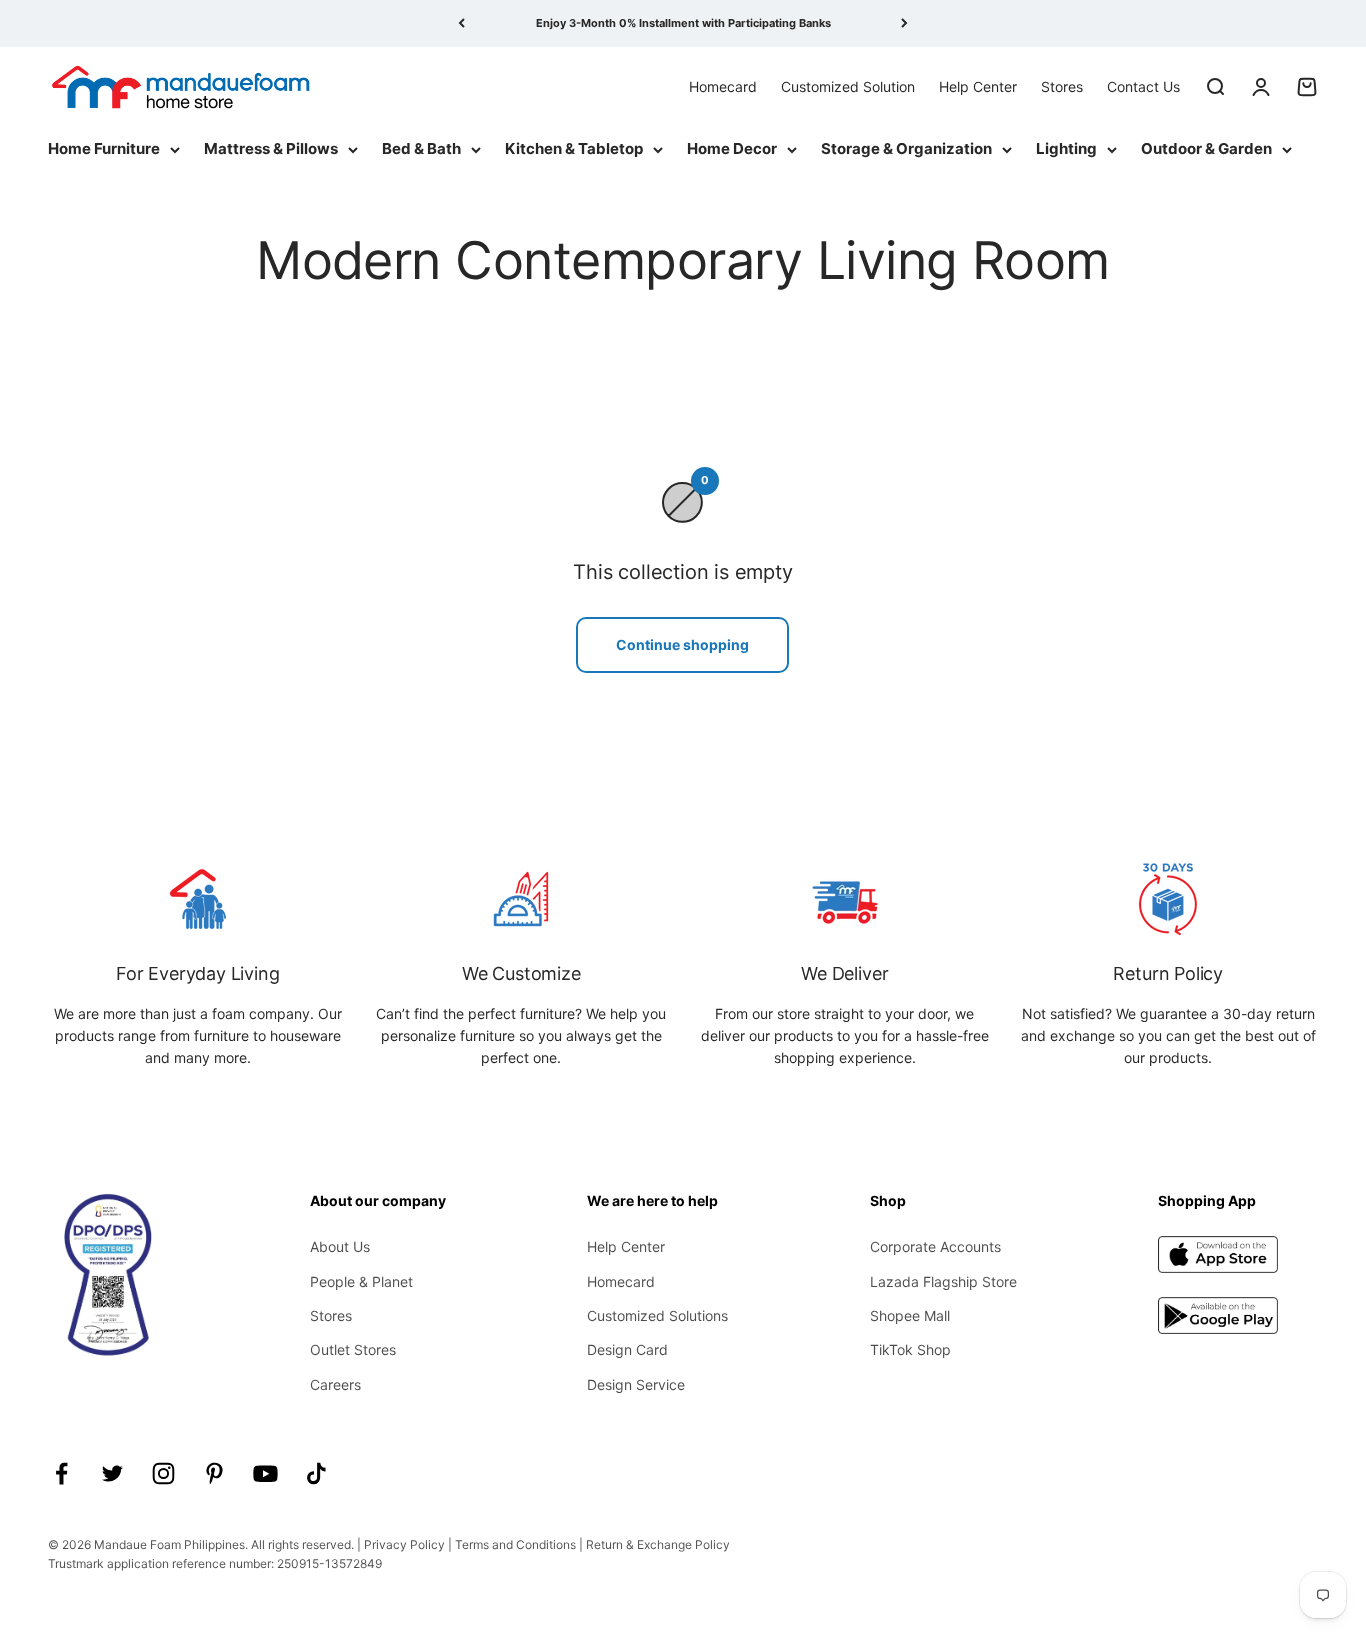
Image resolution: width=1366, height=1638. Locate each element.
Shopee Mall (910, 1315)
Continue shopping (682, 644)
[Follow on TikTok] (316, 1473)
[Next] (904, 23)
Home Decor (732, 148)
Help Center (978, 85)
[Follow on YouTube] (265, 1473)
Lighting (1066, 148)
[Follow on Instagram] (163, 1473)
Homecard (723, 85)
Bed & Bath (421, 148)
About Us (340, 1246)
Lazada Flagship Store (943, 1281)
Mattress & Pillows (271, 148)
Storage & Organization (906, 148)
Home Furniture (104, 148)
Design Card (627, 1349)
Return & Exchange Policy (658, 1544)
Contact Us (1143, 85)
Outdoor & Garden (1206, 148)
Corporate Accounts (935, 1246)
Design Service (636, 1384)
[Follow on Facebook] (61, 1473)
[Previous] (461, 23)
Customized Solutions (657, 1315)
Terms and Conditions (515, 1544)
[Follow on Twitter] (112, 1473)
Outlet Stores (353, 1349)
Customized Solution (848, 85)
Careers (335, 1384)
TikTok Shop (910, 1349)
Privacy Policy (404, 1544)
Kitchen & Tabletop (574, 148)
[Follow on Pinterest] (214, 1473)
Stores (1062, 85)
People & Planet (361, 1281)
